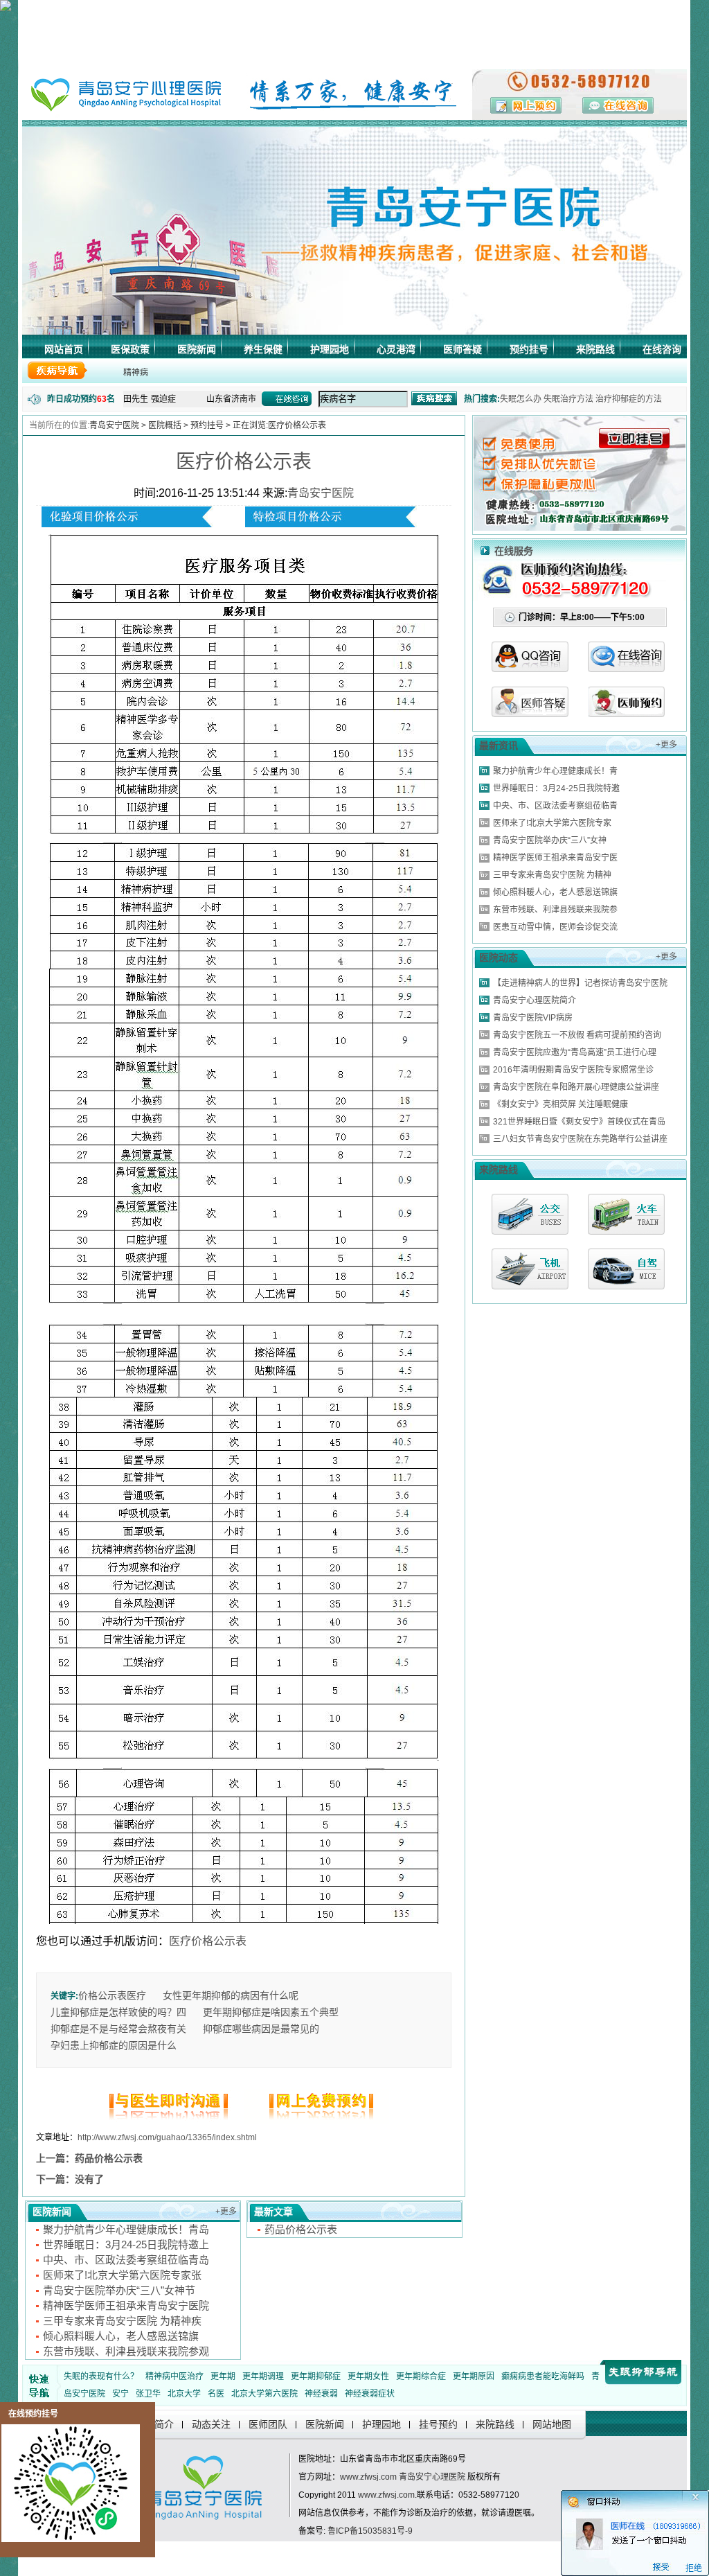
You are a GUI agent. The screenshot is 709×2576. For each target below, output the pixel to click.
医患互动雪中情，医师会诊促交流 (555, 927)
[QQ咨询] (530, 668)
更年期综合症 (421, 2376)
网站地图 (552, 2424)
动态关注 (211, 2424)
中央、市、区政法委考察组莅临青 (555, 806)
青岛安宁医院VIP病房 (533, 1018)
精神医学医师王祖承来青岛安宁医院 (126, 2305)
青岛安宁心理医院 (432, 2477)
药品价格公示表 (109, 2158)
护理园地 (330, 349)
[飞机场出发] (530, 1269)
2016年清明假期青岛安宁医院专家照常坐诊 (573, 1070)
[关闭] (703, 2495)
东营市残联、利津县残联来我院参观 (126, 2351)
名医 (216, 2394)
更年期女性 (368, 2376)
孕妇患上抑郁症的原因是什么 (114, 2045)
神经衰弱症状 (370, 2394)
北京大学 (184, 2394)
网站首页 (64, 349)
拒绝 (694, 2568)
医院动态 (499, 958)
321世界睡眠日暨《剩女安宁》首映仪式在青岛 (579, 1122)
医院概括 (165, 425)
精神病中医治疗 (174, 2376)
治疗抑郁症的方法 (629, 399)
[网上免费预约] (316, 2120)
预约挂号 (529, 349)
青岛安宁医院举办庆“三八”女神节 (119, 2290)
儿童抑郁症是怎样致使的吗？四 (118, 2012)
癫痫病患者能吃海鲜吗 (543, 2376)
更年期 (223, 2376)
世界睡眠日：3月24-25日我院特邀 (556, 788)
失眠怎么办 (521, 399)
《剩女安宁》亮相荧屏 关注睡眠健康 (560, 1104)
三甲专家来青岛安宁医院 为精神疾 (122, 2321)
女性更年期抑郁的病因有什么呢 (231, 1995)
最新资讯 (499, 746)
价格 (88, 1995)
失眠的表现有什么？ (101, 2376)
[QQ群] (626, 713)
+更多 (226, 2212)
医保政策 (130, 349)
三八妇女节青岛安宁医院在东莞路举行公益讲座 (580, 1139)
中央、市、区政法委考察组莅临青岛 (126, 2260)
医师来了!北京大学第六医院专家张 (122, 2275)
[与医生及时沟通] (171, 2120)
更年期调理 (263, 2376)
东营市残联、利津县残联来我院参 (555, 910)
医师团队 (268, 2424)
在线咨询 (662, 349)
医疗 (136, 1995)
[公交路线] (530, 1214)
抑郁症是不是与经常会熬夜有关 (118, 2029)
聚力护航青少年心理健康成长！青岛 (126, 2229)
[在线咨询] (626, 668)
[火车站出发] (626, 1214)
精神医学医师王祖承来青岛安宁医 (555, 858)
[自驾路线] (626, 1269)
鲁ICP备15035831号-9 (370, 2531)
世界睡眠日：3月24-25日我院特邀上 (126, 2244)
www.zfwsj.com (368, 2477)
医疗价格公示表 (244, 462)
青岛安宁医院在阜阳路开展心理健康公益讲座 (576, 1087)
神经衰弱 (321, 2394)
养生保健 (263, 349)
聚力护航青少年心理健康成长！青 (555, 771)
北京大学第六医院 (264, 2394)
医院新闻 (197, 349)
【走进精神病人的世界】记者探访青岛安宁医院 (580, 983)
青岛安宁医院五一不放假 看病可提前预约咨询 (577, 1035)
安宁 (120, 2394)
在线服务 (514, 551)
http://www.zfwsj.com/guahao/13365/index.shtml (167, 2137)
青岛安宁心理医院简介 (535, 1000)
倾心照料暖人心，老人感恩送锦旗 (121, 2336)
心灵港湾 (396, 349)
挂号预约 (438, 2424)
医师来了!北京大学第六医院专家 (552, 823)
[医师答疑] (530, 713)
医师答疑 (463, 349)
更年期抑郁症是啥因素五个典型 (271, 2012)
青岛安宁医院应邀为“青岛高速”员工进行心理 (575, 1052)
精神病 (136, 373)
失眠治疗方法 (568, 399)
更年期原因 (474, 2376)
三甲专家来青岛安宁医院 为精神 (552, 875)
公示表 (112, 1995)
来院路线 (595, 349)
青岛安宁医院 (114, 425)
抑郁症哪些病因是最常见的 (261, 2029)
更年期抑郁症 (316, 2376)
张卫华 (148, 2394)
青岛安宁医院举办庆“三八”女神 (550, 840)
